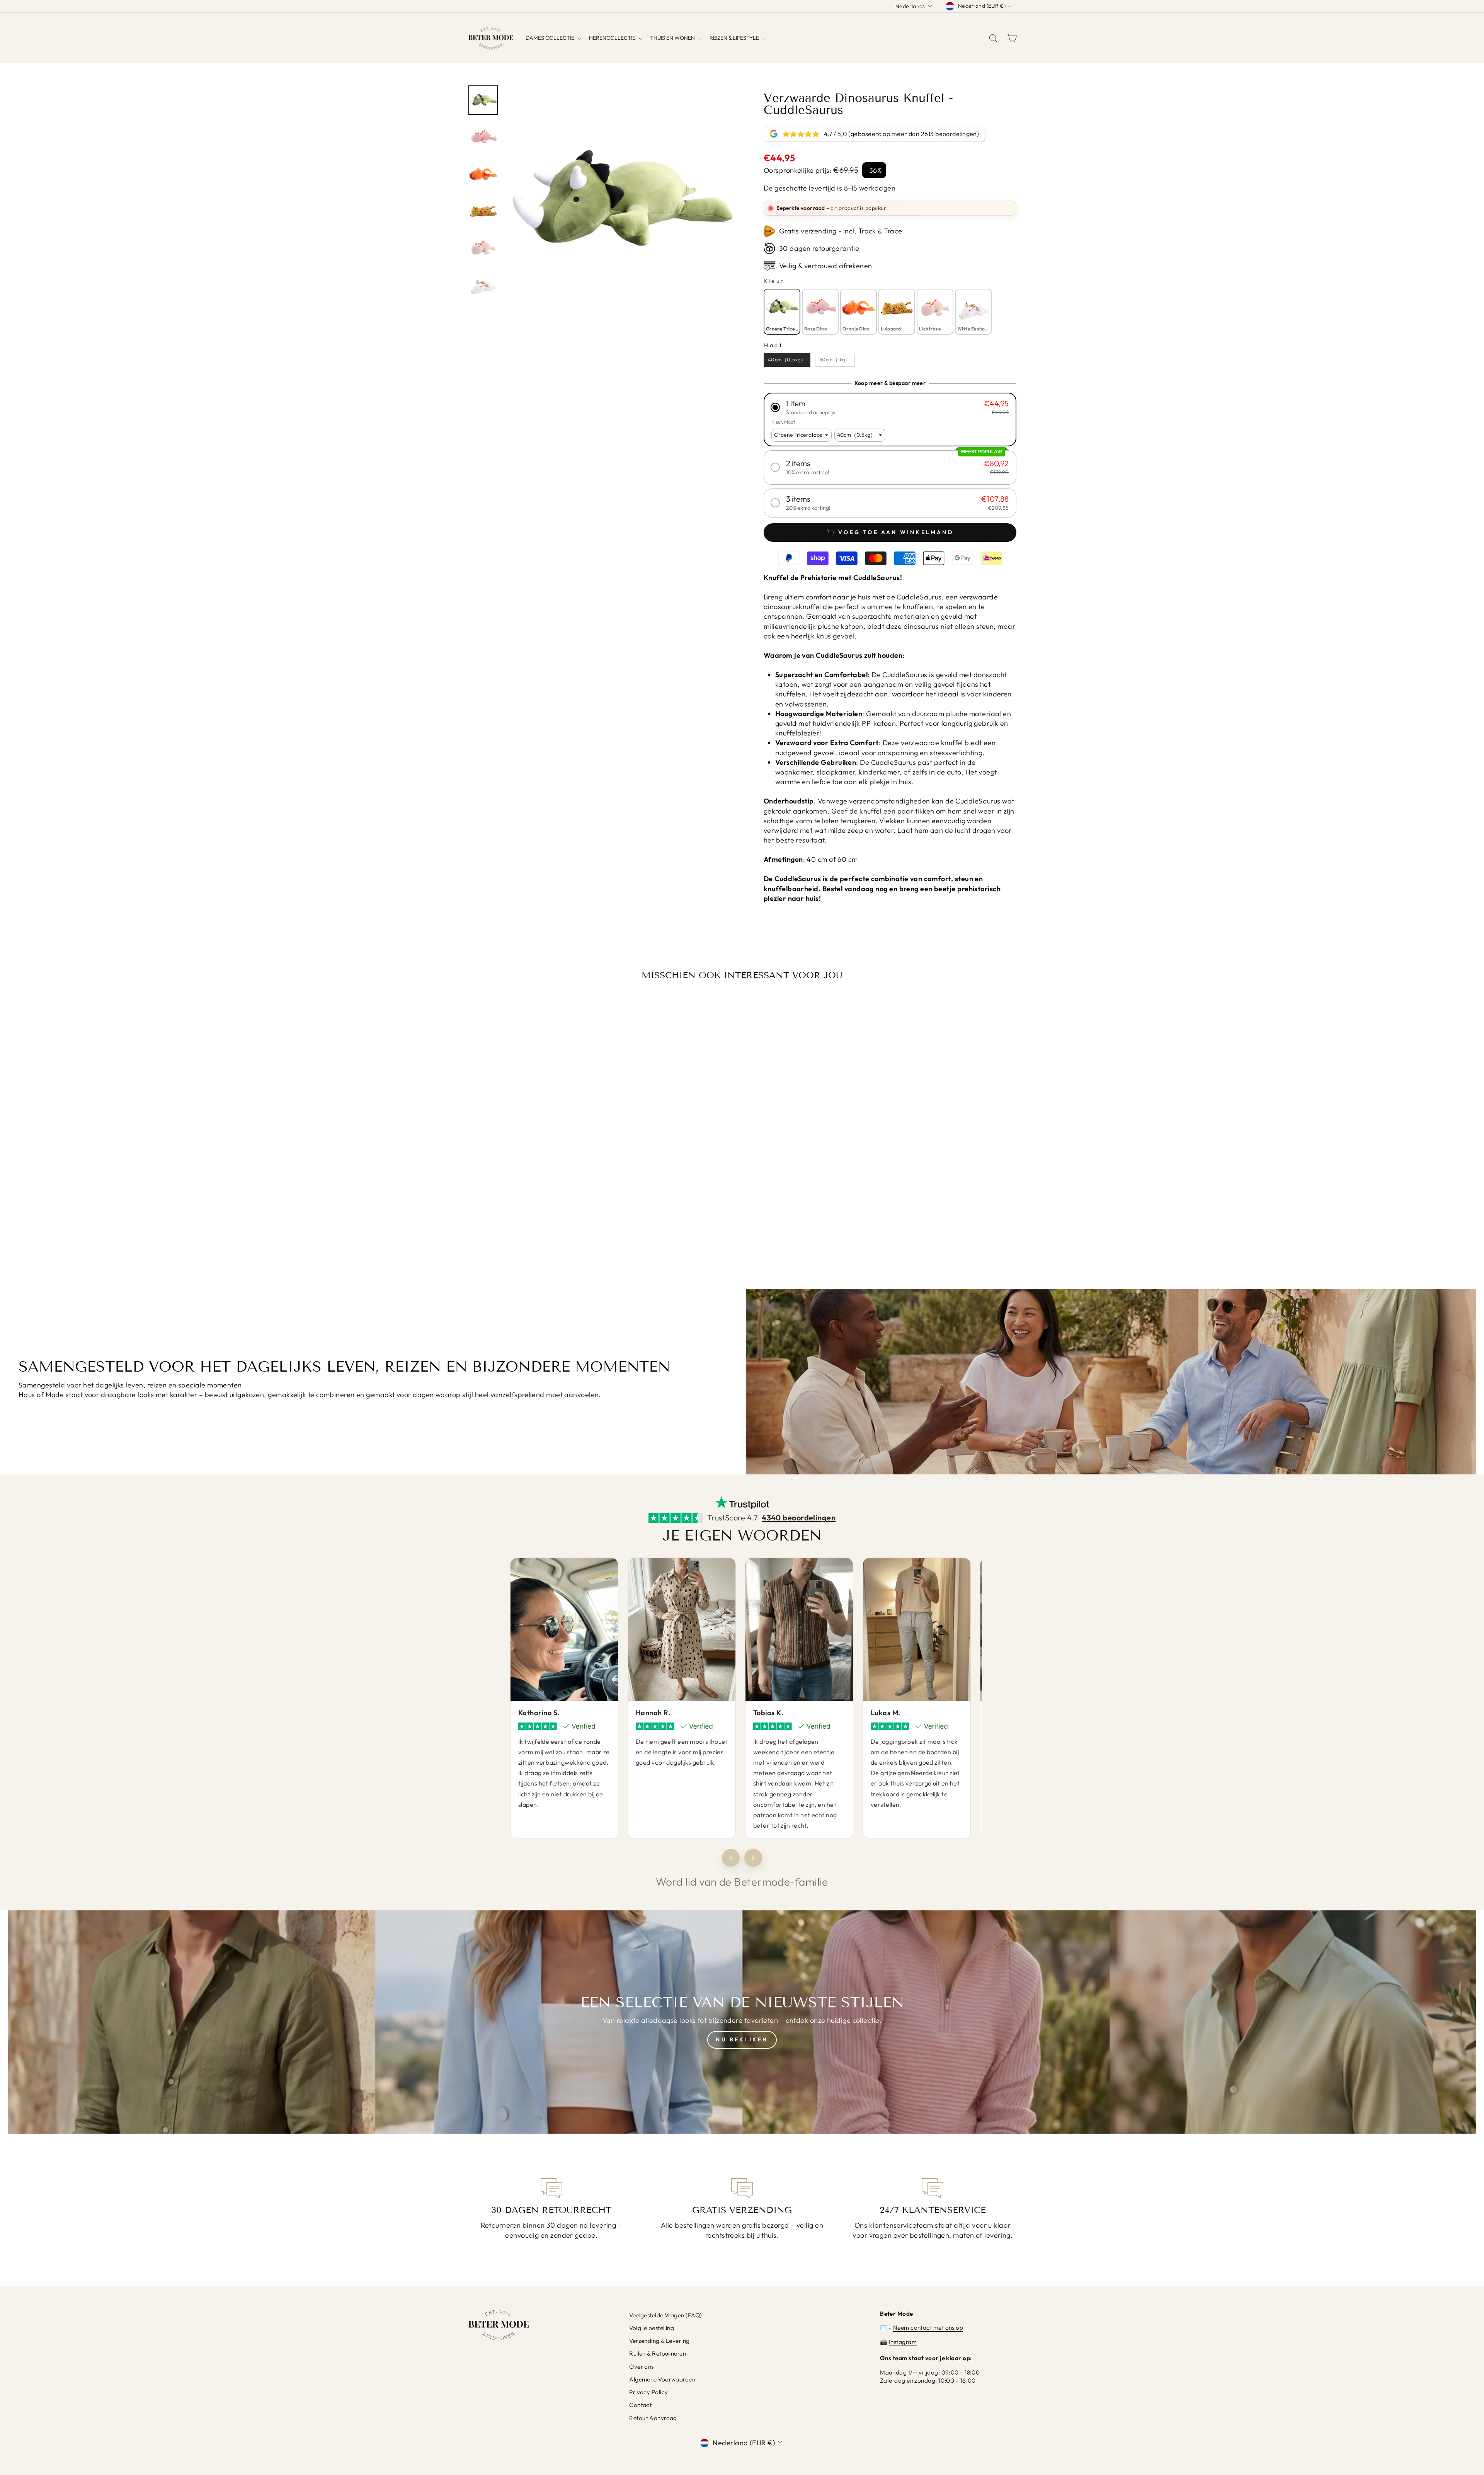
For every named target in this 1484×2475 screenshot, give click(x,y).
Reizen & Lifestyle (735, 38)
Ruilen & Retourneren (658, 2353)
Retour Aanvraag (653, 2418)
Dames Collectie (551, 38)
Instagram (903, 2342)
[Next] (753, 1858)
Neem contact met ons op (928, 2328)
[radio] (782, 312)
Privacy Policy (648, 2392)
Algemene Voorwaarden (662, 2379)
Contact (640, 2405)
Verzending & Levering (659, 2341)
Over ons (642, 2367)
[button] (890, 407)
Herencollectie (613, 38)
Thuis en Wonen (673, 38)
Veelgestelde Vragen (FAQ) (665, 2315)
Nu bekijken (742, 2039)
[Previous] (731, 1858)
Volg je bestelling (652, 2328)
